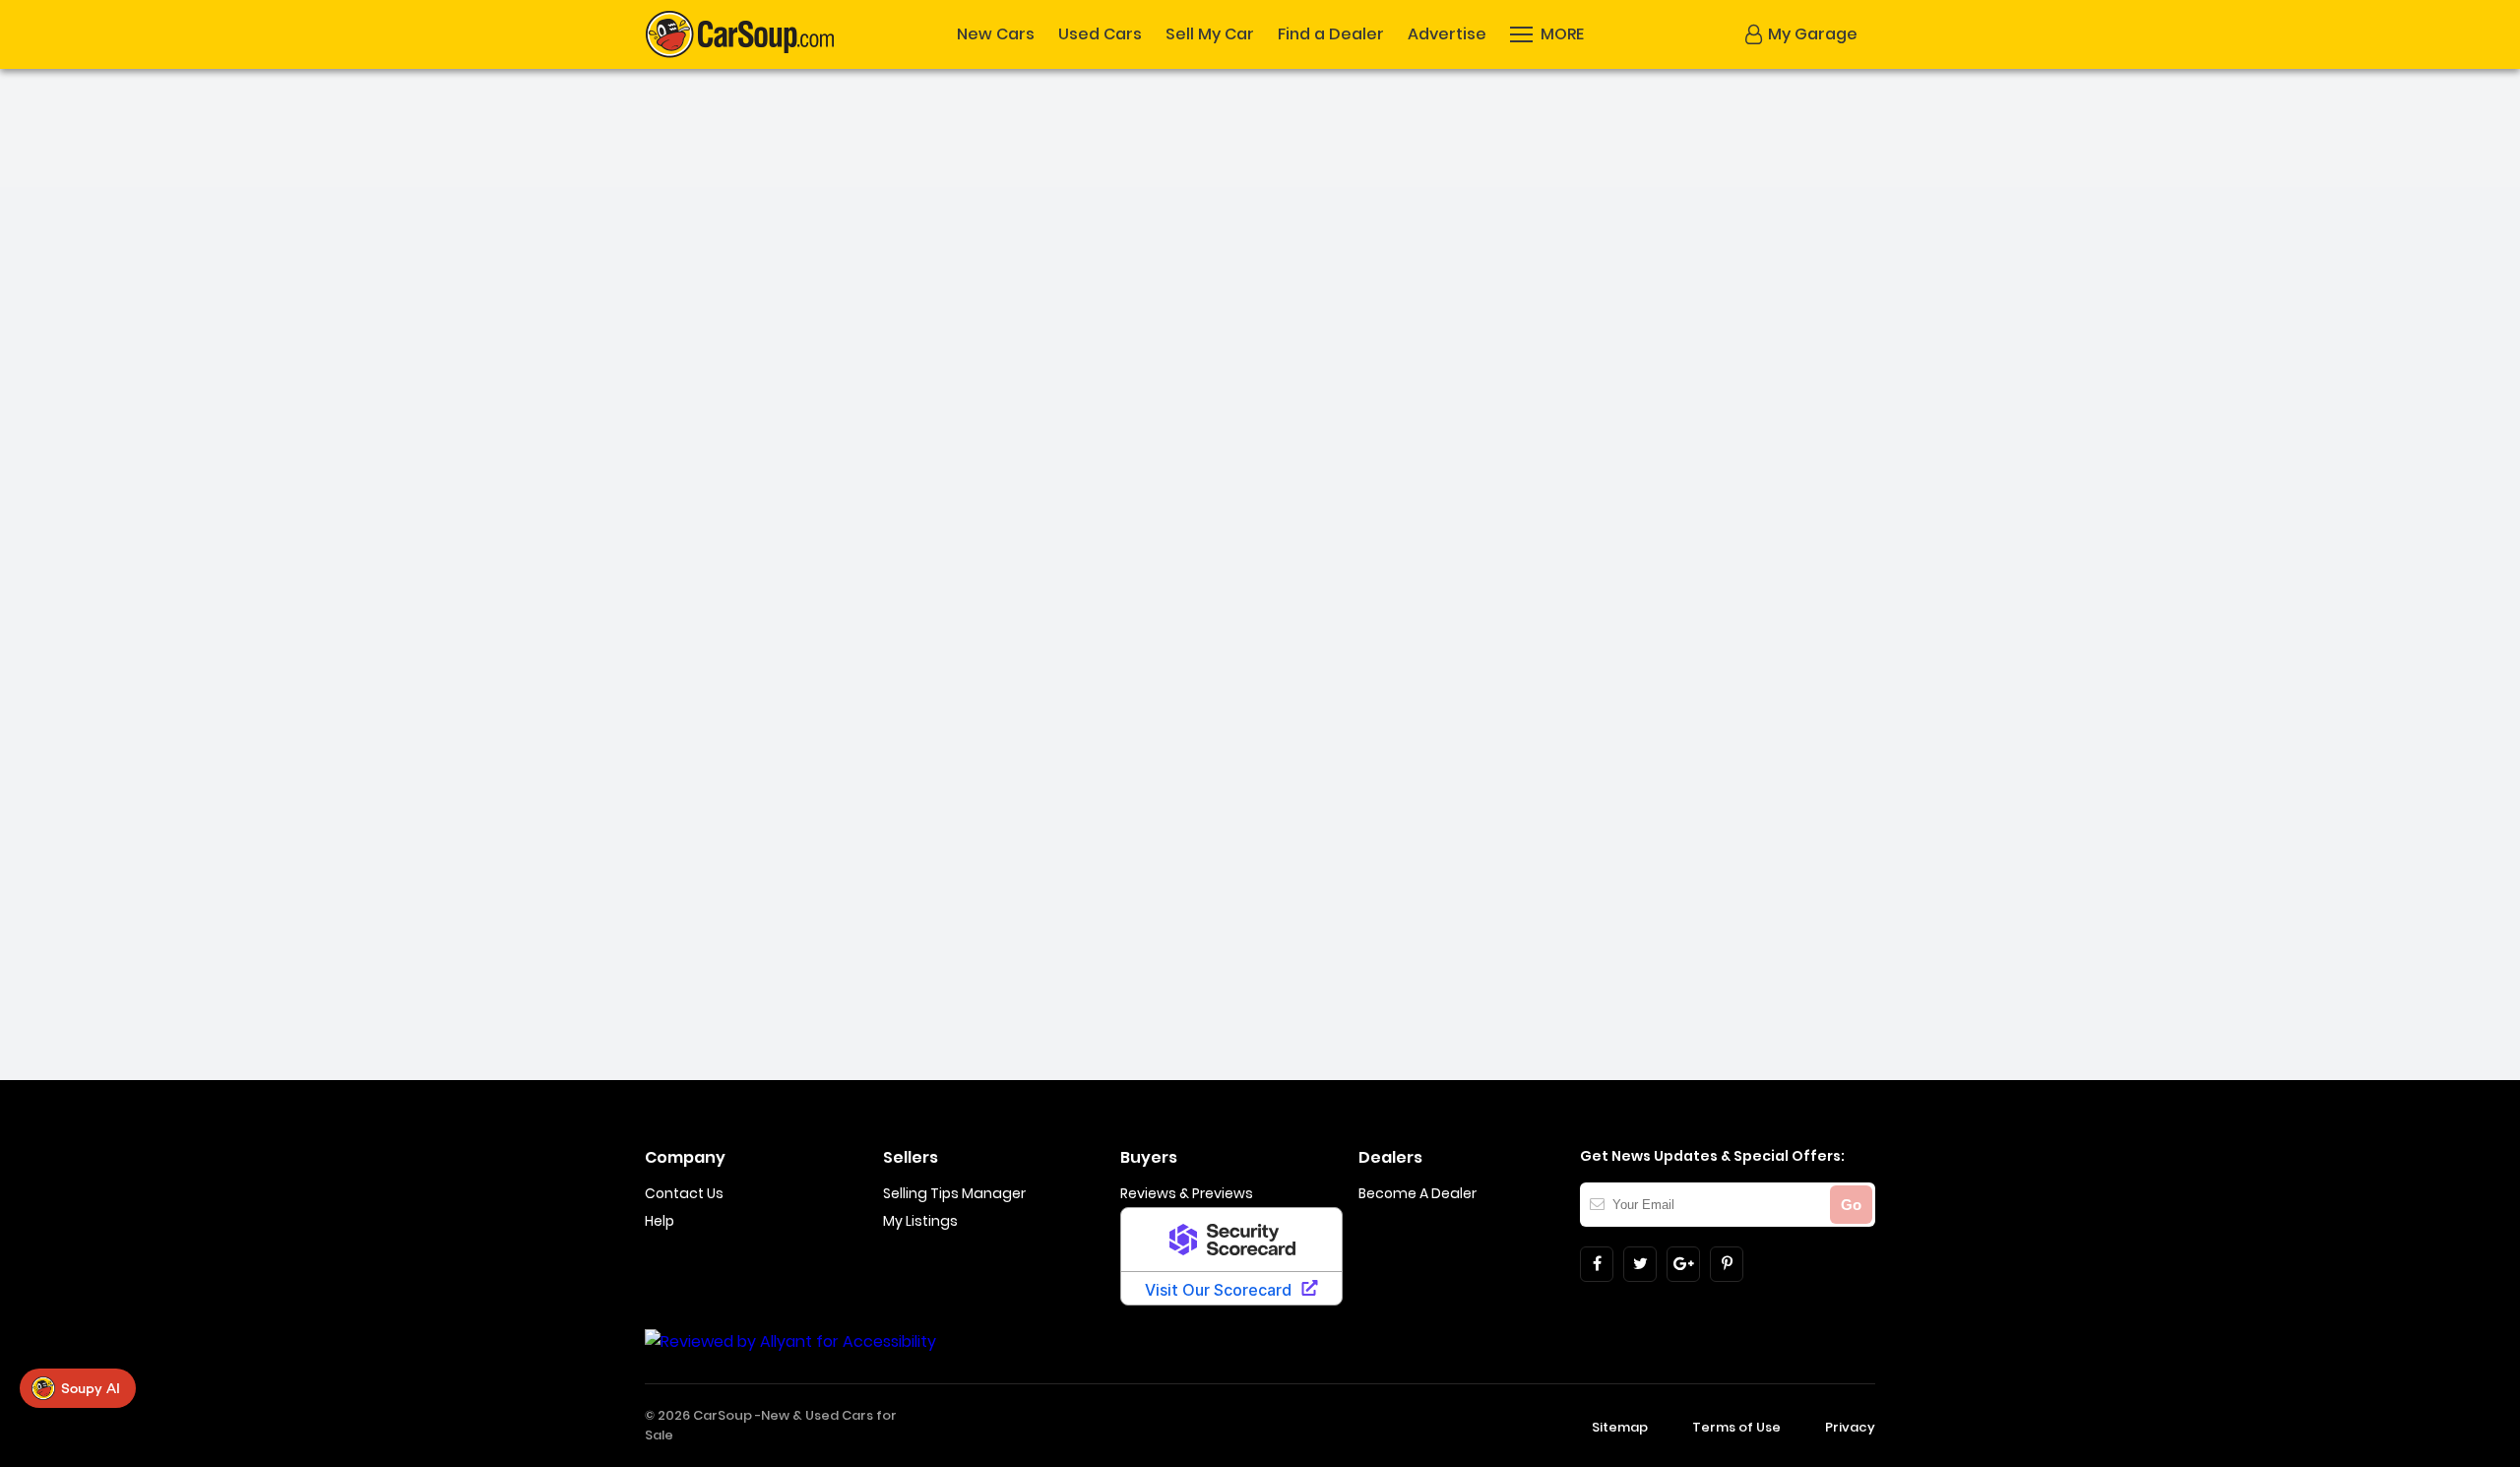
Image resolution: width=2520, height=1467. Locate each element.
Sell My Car (1210, 34)
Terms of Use (1736, 1427)
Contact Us (684, 1193)
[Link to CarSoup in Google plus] (1683, 1264)
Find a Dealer (1331, 34)
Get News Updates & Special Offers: (1712, 1156)
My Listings (920, 1221)
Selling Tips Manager (954, 1193)
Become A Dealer (1417, 1193)
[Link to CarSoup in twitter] (1640, 1264)
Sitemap (1620, 1427)
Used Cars (1100, 34)
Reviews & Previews (1187, 1193)
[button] (1801, 34)
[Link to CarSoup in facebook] (1597, 1264)
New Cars (996, 34)
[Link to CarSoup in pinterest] (1727, 1264)
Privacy (1850, 1427)
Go (1851, 1205)
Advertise (1447, 34)
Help (660, 1221)
